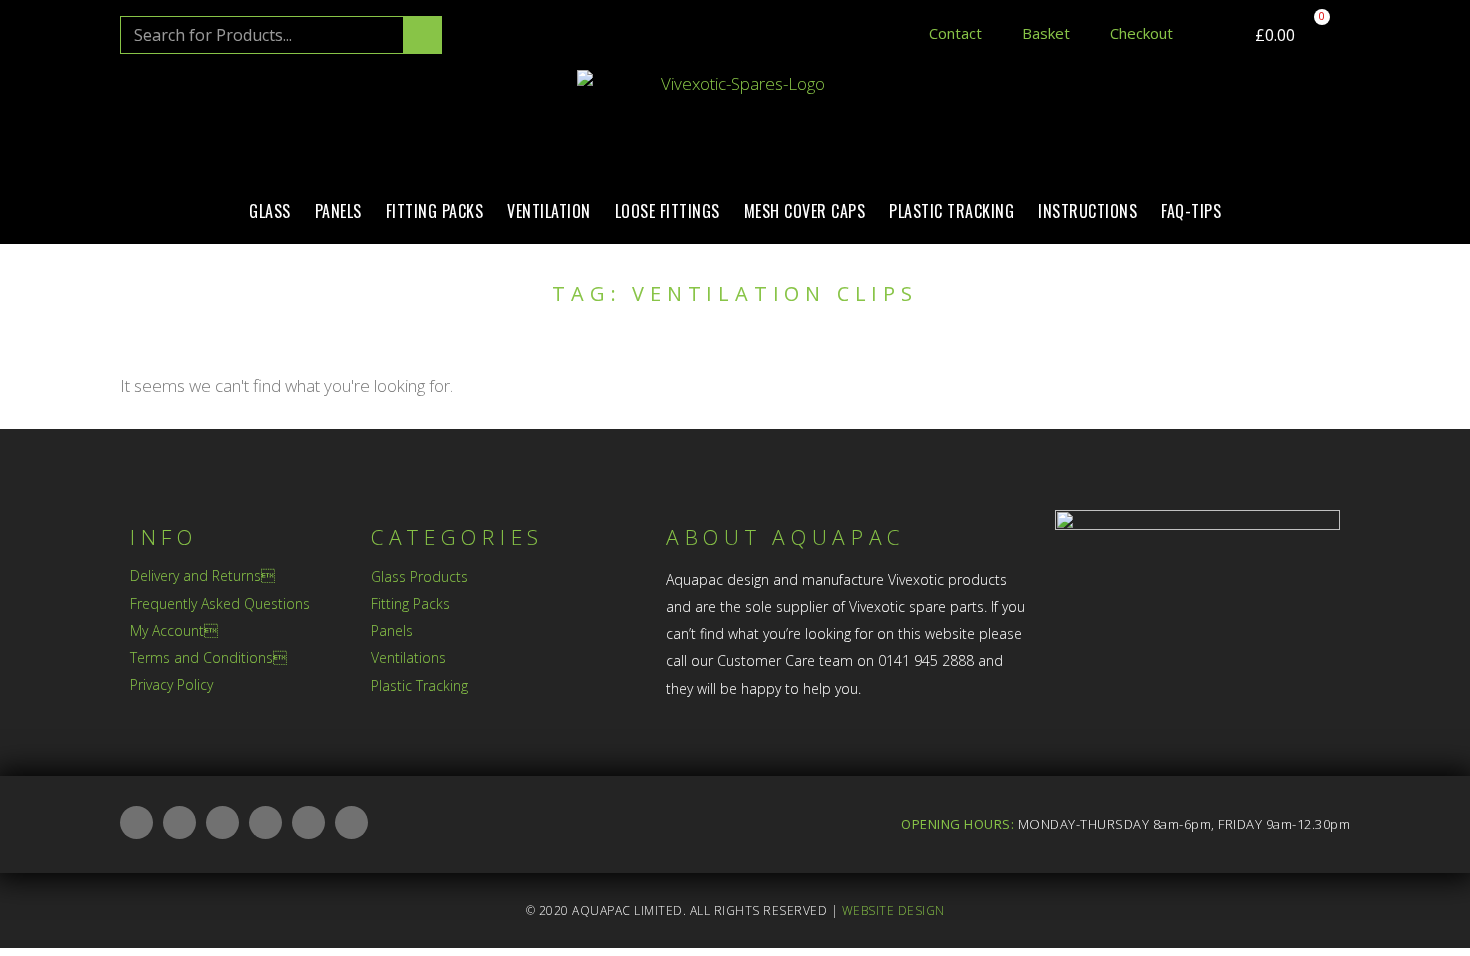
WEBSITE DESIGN (893, 910)
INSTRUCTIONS (1087, 211)
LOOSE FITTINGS (667, 211)
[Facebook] (179, 822)
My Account (174, 630)
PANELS (338, 211)
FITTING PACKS (435, 211)
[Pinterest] (351, 822)
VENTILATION (549, 211)
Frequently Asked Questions (220, 603)
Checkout (1141, 33)
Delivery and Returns (202, 575)
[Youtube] (308, 822)
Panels (392, 630)
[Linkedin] (136, 822)
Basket (1046, 33)
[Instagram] (222, 822)
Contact (955, 33)
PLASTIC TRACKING (951, 211)
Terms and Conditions (208, 657)
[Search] (422, 35)
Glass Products (419, 576)
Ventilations (408, 657)
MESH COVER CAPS (805, 211)
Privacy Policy (171, 684)
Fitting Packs (410, 603)
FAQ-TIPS (1191, 211)
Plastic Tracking (419, 685)
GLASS (270, 211)
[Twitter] (265, 822)
